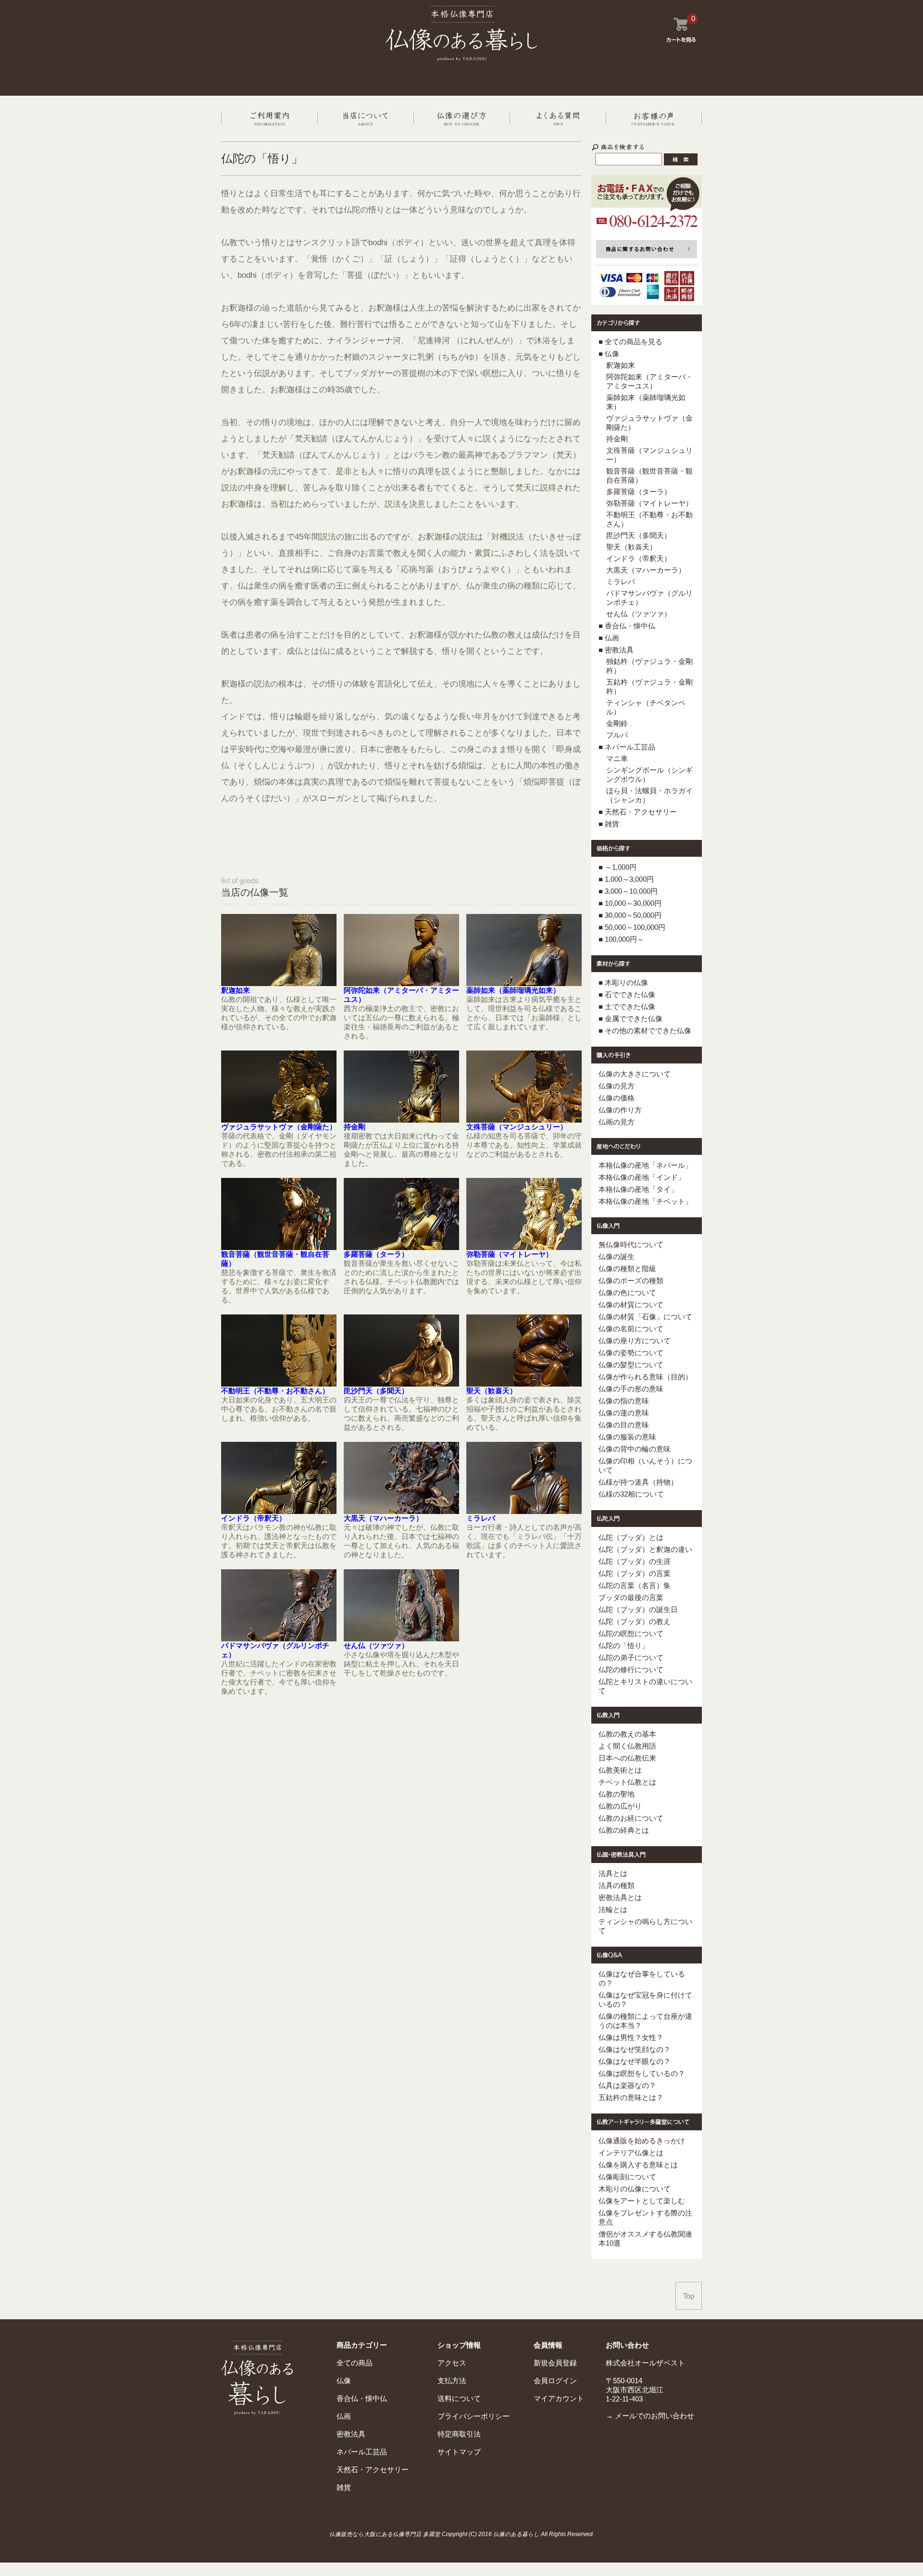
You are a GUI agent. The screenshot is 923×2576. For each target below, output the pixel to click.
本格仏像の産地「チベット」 (645, 1201)
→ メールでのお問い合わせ (650, 2416)
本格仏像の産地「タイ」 (638, 1189)
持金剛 (355, 1127)
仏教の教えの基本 (627, 1734)
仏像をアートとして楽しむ (642, 2201)
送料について (459, 2398)
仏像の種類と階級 (627, 1269)
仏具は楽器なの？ (627, 2085)
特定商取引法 (459, 2434)
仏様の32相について (631, 1494)
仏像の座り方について (635, 1341)
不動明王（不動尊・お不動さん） (275, 1391)
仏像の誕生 (617, 1257)
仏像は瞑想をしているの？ (642, 2073)
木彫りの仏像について (635, 2189)
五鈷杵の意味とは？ (631, 2097)
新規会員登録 (555, 2363)
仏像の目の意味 (624, 1425)
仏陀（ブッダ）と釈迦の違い (645, 1549)
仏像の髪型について (631, 1365)
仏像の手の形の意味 (631, 1389)
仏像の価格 (617, 1098)
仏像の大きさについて (635, 1074)
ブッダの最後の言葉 (631, 1597)
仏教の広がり (620, 1806)
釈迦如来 (236, 990)
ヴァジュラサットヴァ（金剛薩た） (279, 1127)
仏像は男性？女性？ (631, 2037)
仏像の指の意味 (624, 1401)
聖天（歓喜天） (492, 1391)
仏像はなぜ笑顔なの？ (635, 2049)
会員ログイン (555, 2381)
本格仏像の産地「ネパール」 (645, 1165)
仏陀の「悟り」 (624, 1645)
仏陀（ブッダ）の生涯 (635, 1561)
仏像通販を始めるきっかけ (642, 2141)
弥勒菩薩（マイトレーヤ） (510, 1254)
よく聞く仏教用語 (627, 1746)
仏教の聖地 (617, 1794)
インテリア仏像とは (631, 2153)
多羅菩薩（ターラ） (376, 1254)
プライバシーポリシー (474, 2416)
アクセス (452, 2363)
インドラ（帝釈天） (254, 1518)
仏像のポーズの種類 (631, 1281)
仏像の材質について (631, 1305)
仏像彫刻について (627, 2177)
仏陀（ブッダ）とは (631, 1537)
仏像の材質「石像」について (645, 1317)
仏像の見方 (617, 1086)
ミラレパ (481, 1518)
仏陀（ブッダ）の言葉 (635, 1573)
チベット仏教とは (627, 1782)
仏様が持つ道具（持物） (638, 1482)
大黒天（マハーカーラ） (383, 1518)
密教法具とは (620, 1897)
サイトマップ (459, 2452)
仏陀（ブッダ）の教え (635, 1621)
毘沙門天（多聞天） (376, 1391)
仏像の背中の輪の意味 (635, 1449)
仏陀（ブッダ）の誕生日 (638, 1609)
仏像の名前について (631, 1329)
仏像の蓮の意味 (624, 1413)
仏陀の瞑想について (631, 1633)
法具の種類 (617, 1885)
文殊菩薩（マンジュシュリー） (517, 1127)
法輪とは (613, 1909)
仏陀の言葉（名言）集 (635, 1585)
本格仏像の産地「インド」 (642, 1177)
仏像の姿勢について (631, 1353)
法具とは (613, 1873)
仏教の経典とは (624, 1830)
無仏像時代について (631, 1244)
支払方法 (452, 2381)
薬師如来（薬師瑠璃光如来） (513, 990)
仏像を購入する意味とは (638, 2165)
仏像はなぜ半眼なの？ (635, 2061)
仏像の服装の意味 (627, 1437)
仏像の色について (627, 1293)
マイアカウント (559, 2398)
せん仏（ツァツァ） (376, 1645)
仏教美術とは (620, 1770)
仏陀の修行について (631, 1669)
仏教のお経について (631, 1818)
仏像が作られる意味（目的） (645, 1377)
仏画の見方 (617, 1122)
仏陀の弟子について (631, 1657)
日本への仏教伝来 (627, 1758)
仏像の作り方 (620, 1110)
